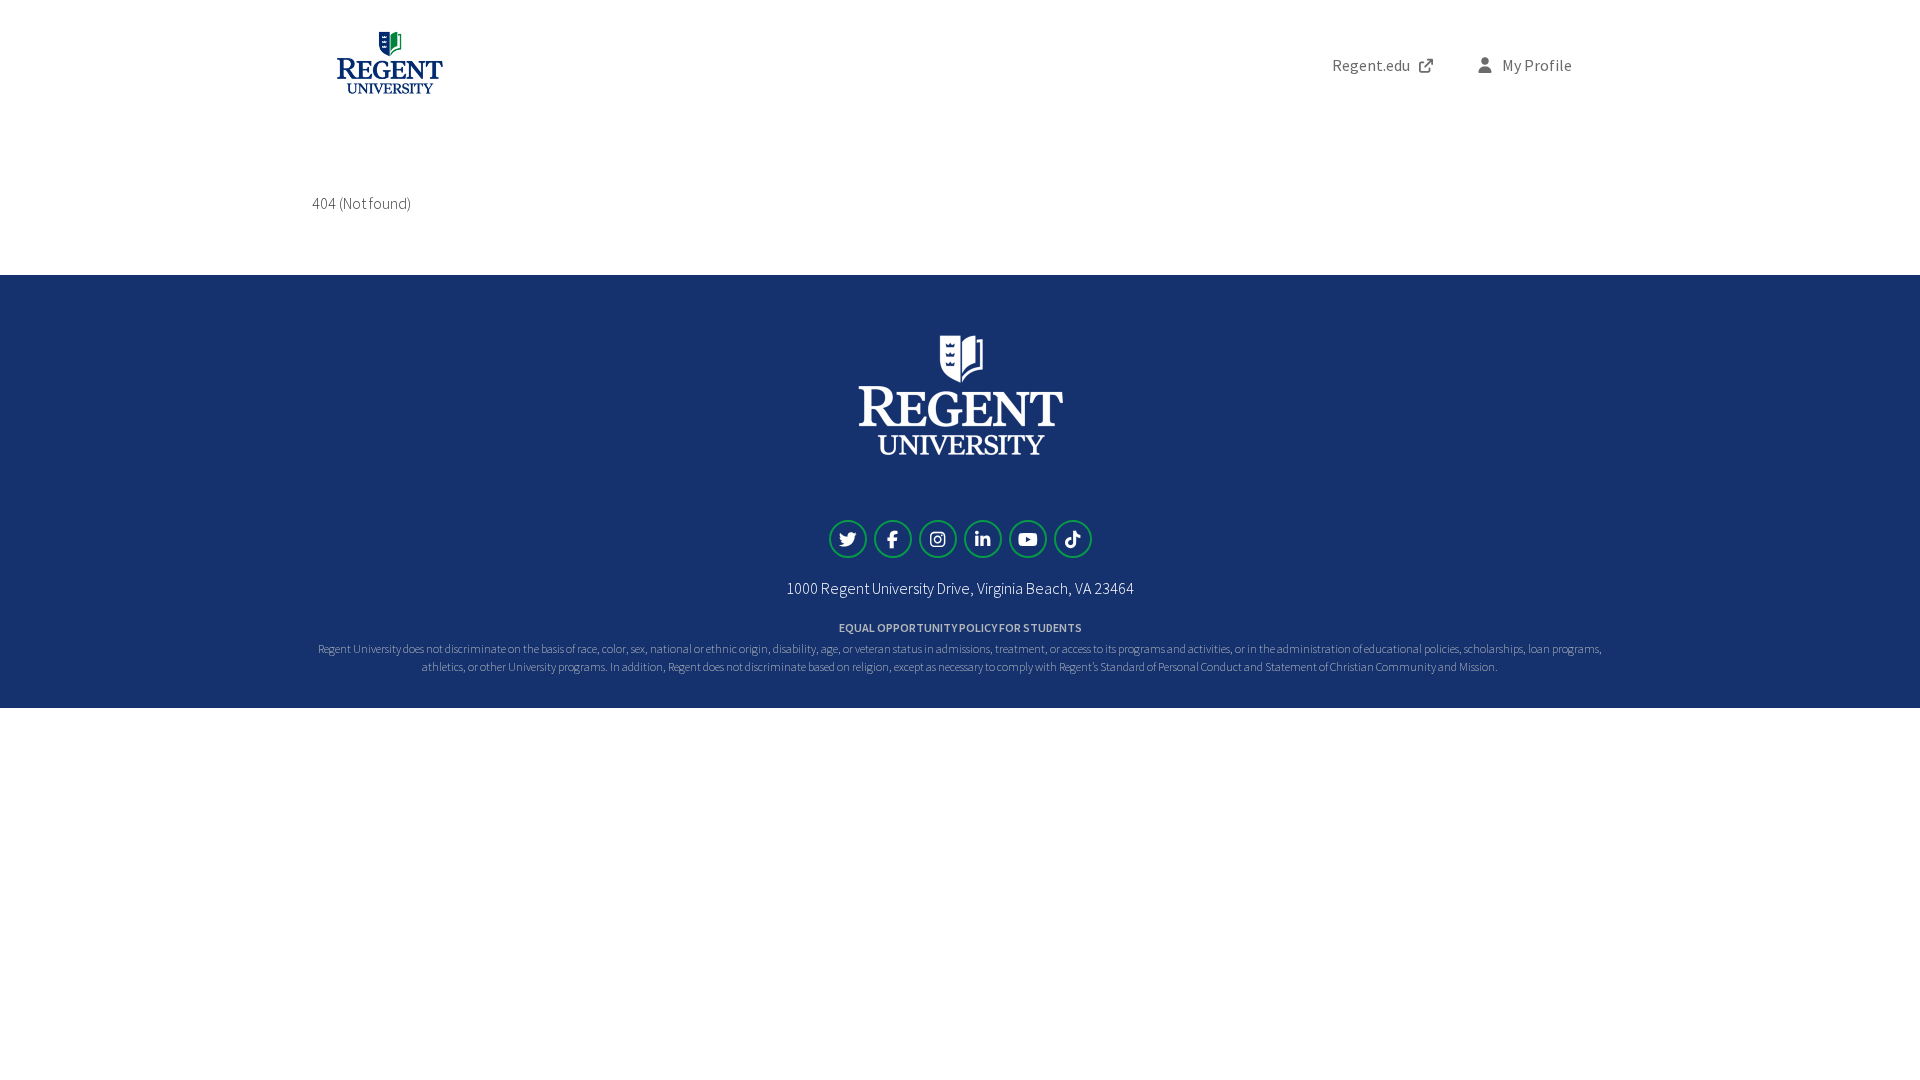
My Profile (1535, 65)
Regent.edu (1371, 65)
